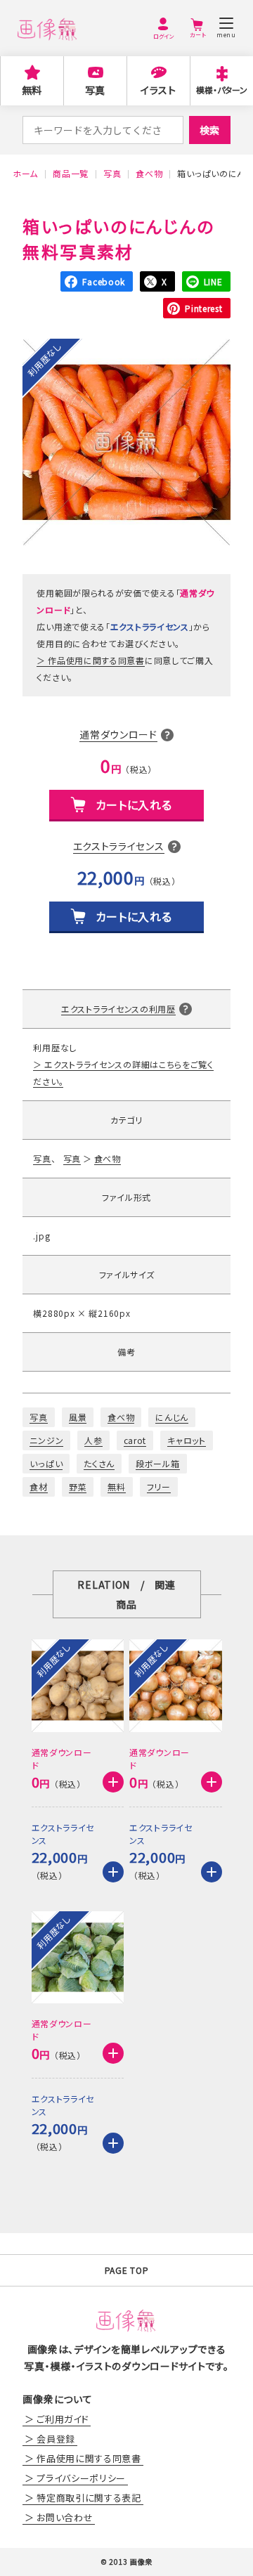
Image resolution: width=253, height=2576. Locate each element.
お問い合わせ (65, 2517)
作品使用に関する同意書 (96, 660)
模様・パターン (222, 90)
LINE (213, 281)
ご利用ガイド (63, 2419)
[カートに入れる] (113, 1782)
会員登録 (56, 2439)
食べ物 (108, 1158)
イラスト (158, 90)
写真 (95, 90)
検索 (209, 130)
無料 (32, 90)
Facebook (104, 281)
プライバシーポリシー (81, 2478)
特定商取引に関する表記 (89, 2498)
